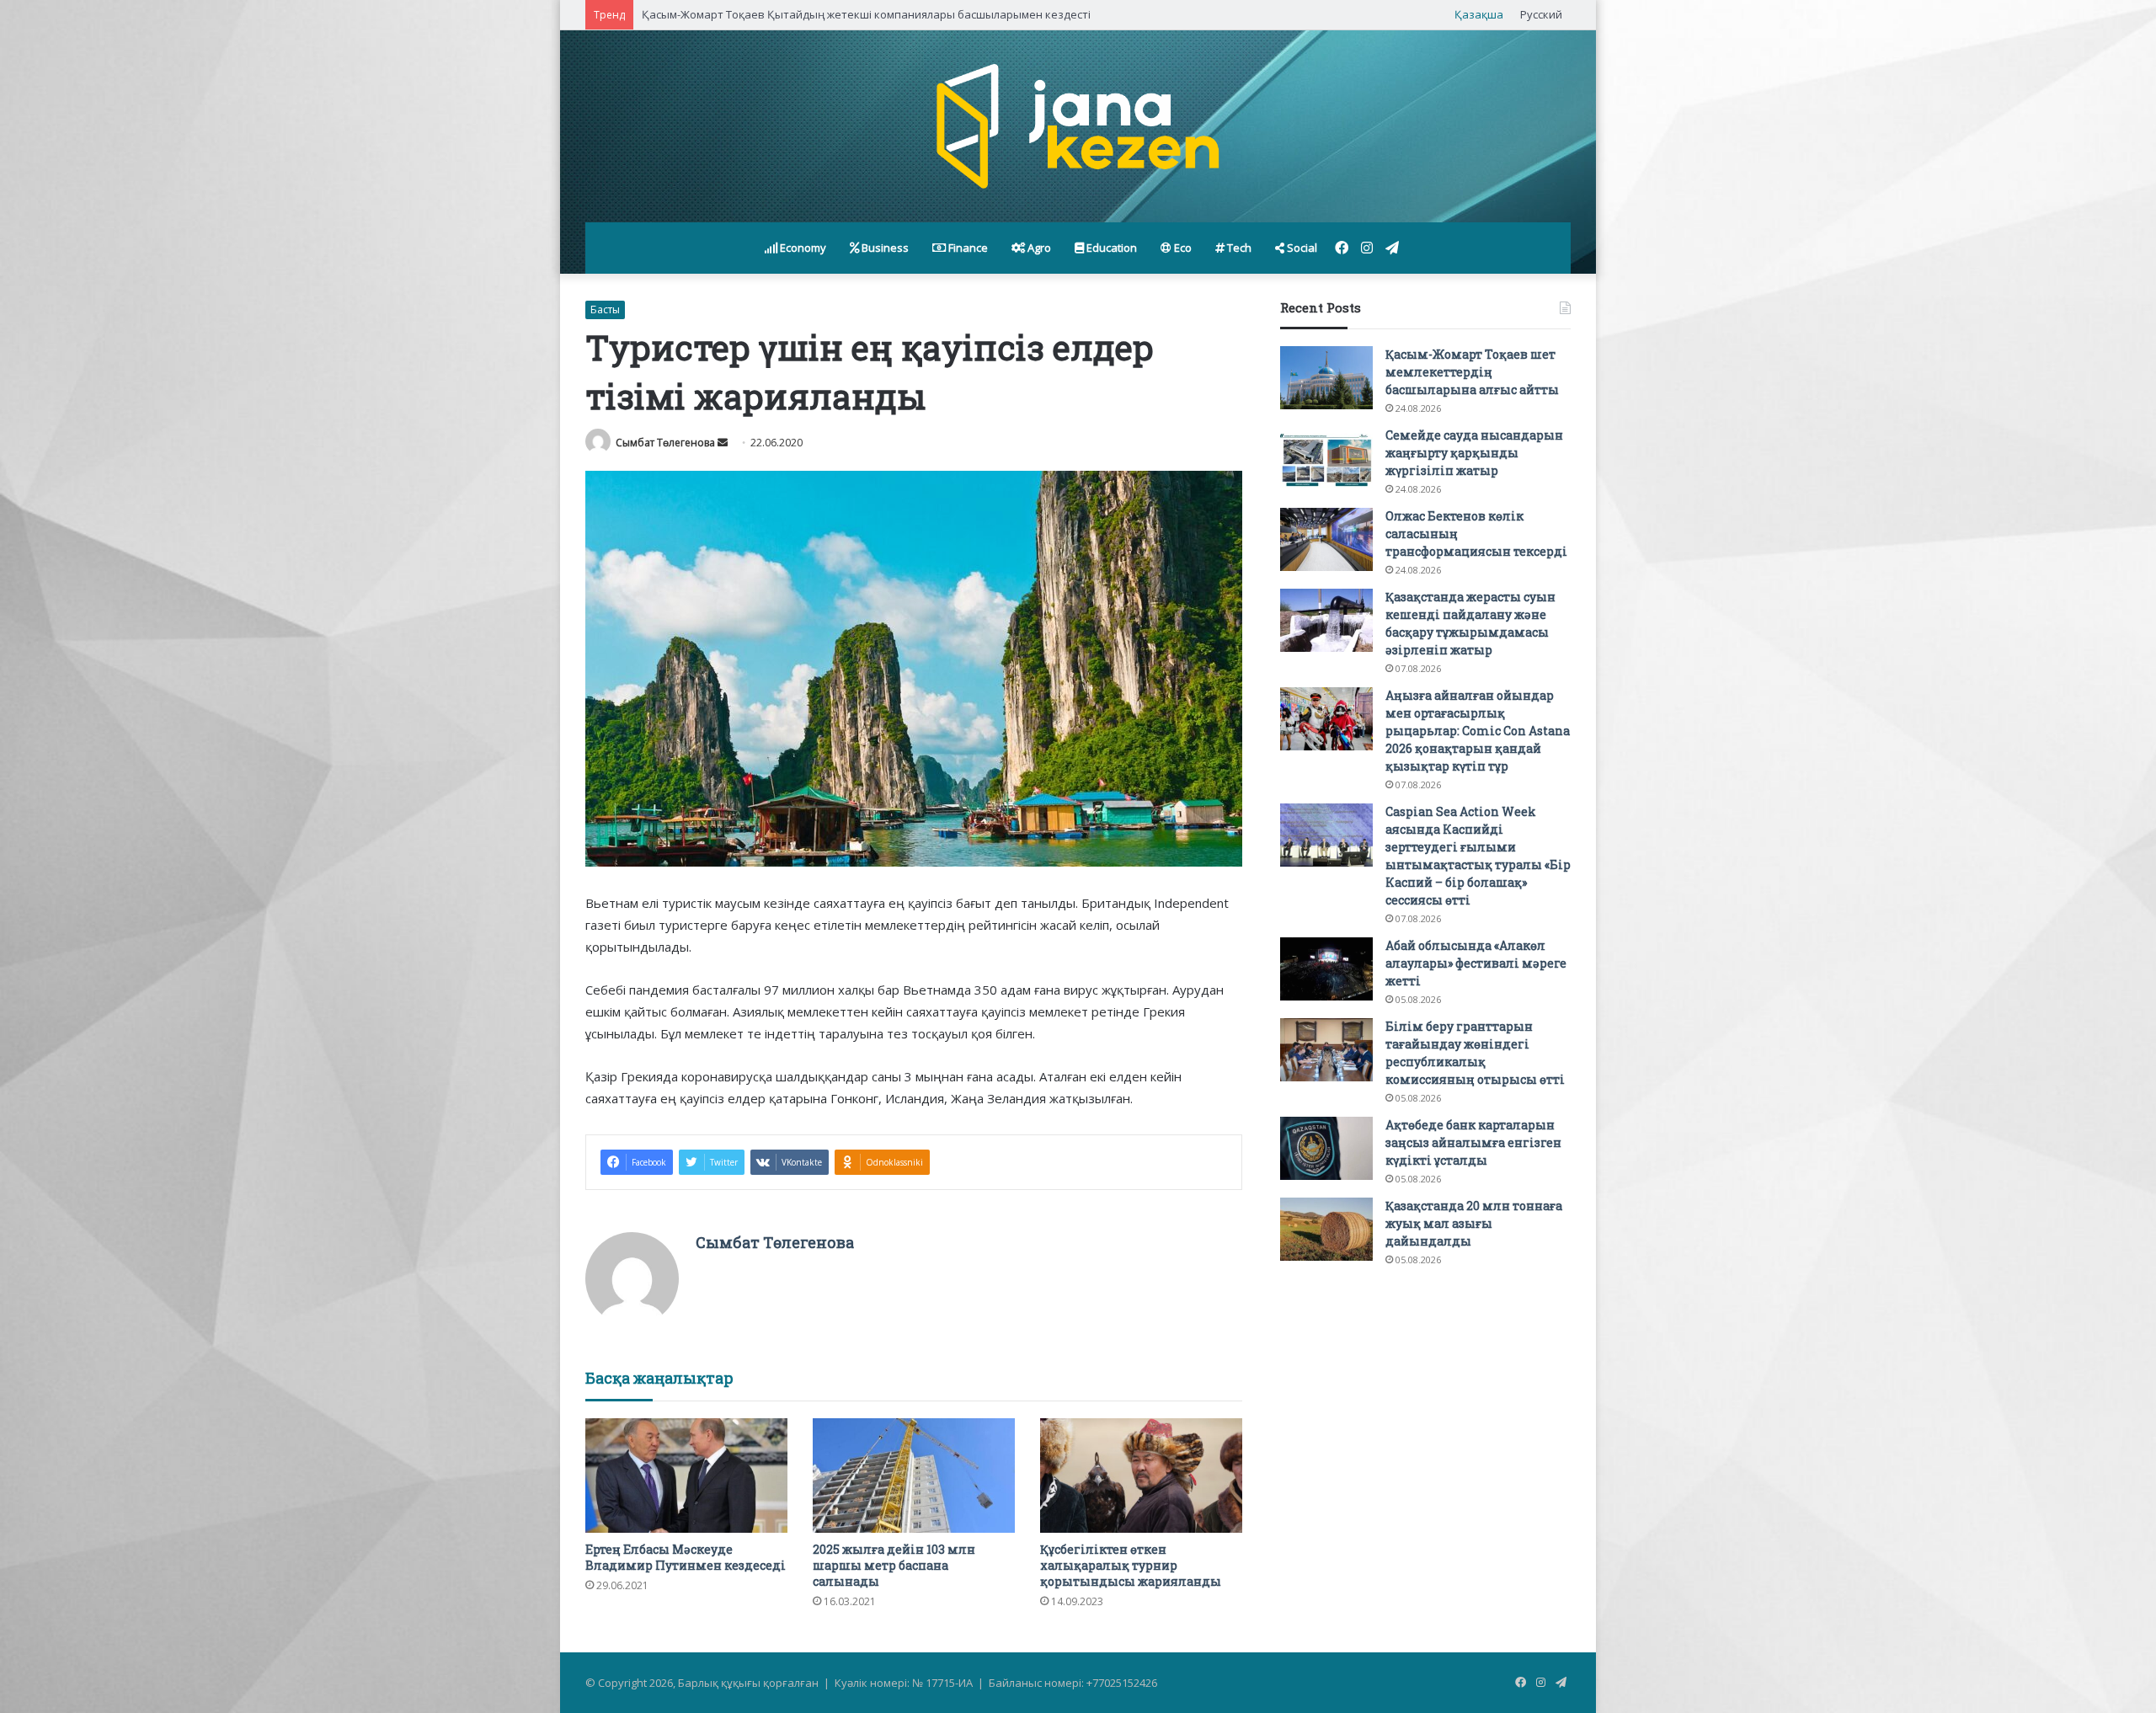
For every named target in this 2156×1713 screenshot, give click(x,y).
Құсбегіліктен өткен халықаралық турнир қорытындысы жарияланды (1131, 1565)
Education (1110, 248)
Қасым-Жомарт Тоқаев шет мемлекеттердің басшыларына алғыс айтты (1472, 372)
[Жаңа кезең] (1078, 126)
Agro (1038, 248)
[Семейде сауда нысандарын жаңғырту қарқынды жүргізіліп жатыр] (1326, 459)
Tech (1238, 248)
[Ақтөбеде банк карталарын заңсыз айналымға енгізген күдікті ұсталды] (1326, 1148)
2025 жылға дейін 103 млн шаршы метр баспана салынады (894, 1565)
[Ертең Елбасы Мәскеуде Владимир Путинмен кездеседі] (686, 1475)
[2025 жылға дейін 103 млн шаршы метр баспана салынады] (914, 1475)
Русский (1541, 14)
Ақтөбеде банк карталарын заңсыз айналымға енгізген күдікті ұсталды (1473, 1142)
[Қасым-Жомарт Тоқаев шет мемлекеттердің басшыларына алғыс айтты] (1326, 378)
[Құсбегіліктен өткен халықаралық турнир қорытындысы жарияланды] (1141, 1475)
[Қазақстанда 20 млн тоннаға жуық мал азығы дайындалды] (1326, 1229)
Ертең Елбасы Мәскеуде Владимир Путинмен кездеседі (686, 1557)
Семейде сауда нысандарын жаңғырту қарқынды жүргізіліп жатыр (1474, 453)
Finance (967, 248)
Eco (1182, 248)
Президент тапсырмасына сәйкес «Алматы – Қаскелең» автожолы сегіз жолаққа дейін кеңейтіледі (906, 14)
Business (884, 248)
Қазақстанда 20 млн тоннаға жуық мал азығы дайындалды (1474, 1223)
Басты (605, 310)
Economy (802, 248)
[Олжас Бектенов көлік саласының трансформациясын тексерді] (1326, 539)
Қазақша (1479, 14)
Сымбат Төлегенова (665, 443)
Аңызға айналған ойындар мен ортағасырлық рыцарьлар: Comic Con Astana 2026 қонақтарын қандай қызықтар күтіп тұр (1478, 731)
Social (1301, 248)
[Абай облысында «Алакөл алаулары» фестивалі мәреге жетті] (1326, 969)
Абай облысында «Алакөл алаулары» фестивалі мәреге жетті (1476, 963)
